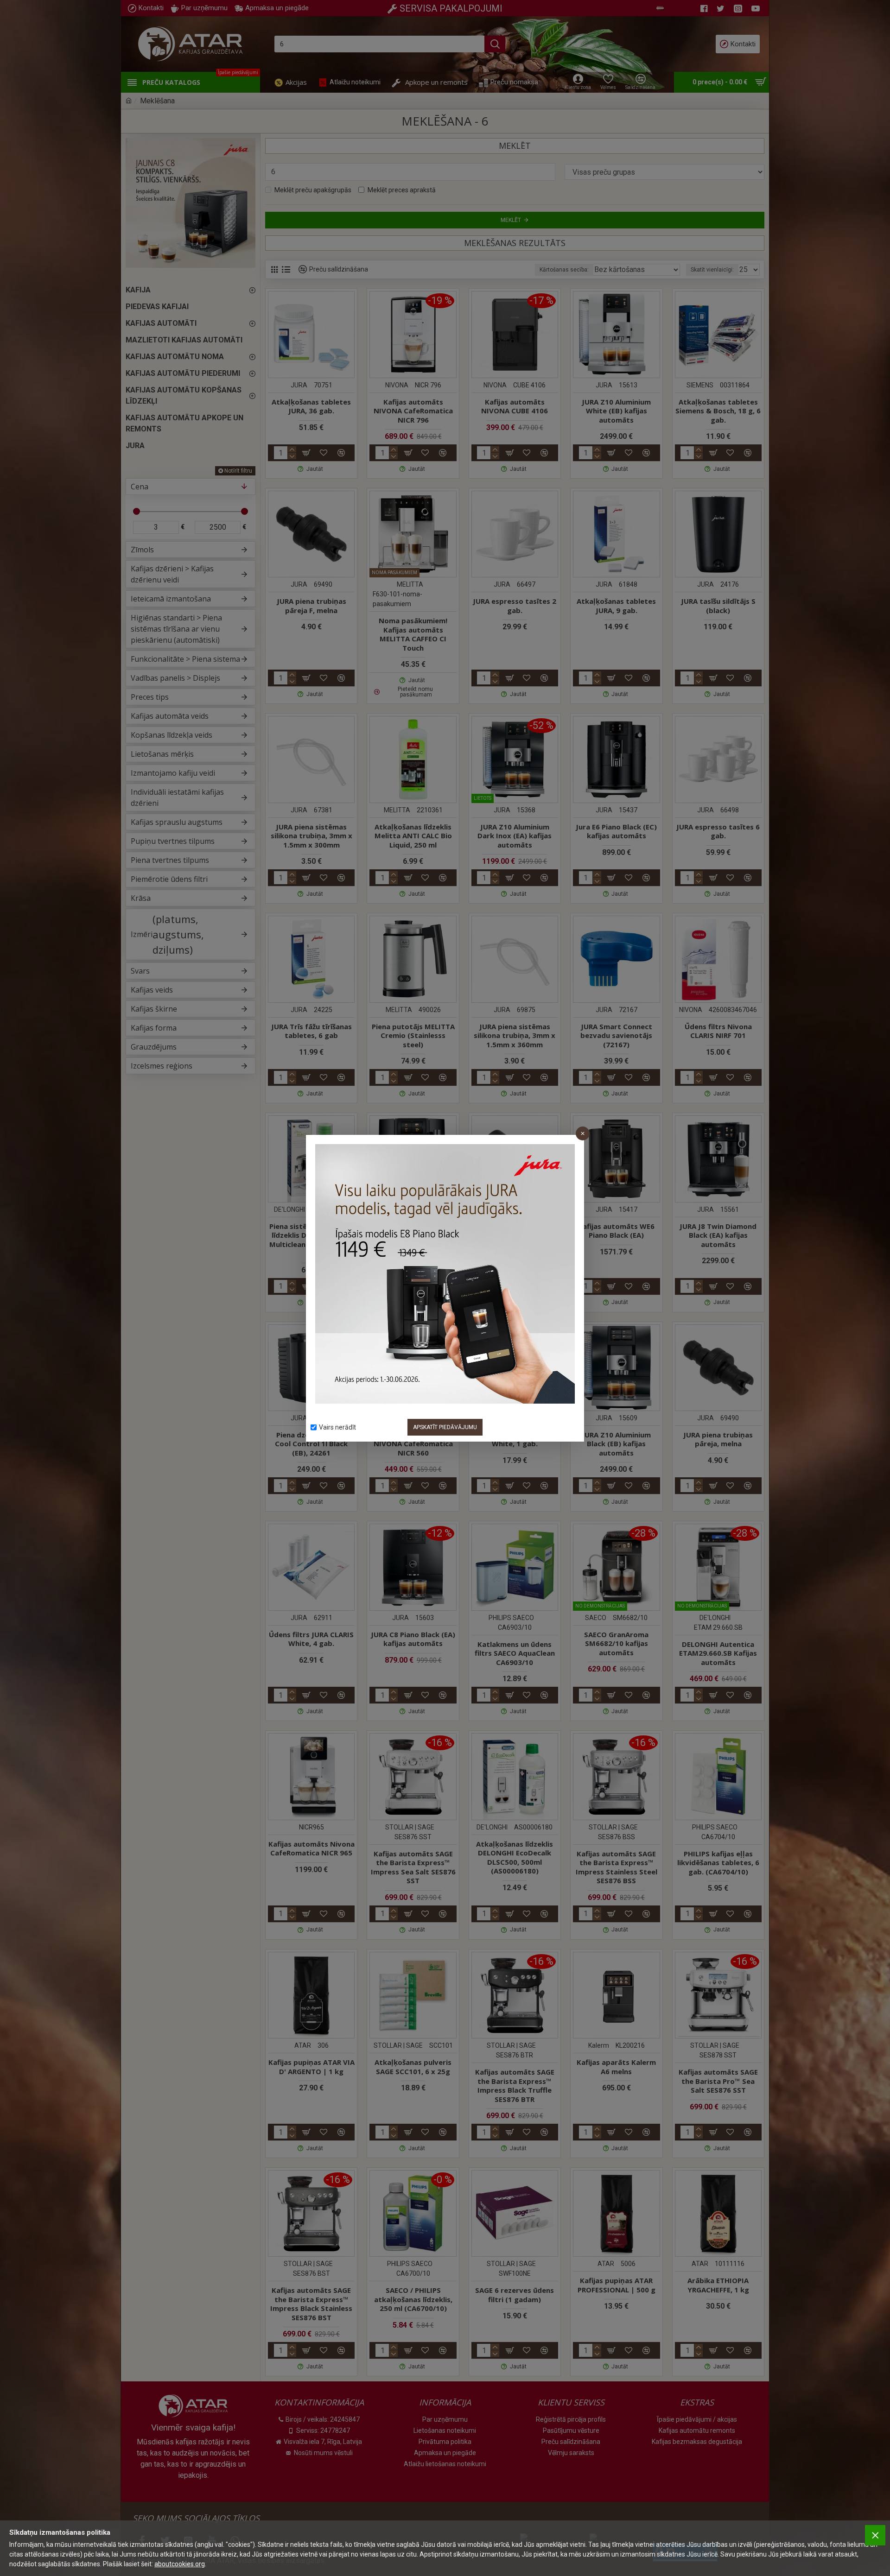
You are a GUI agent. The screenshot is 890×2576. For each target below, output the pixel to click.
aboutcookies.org (180, 2564)
